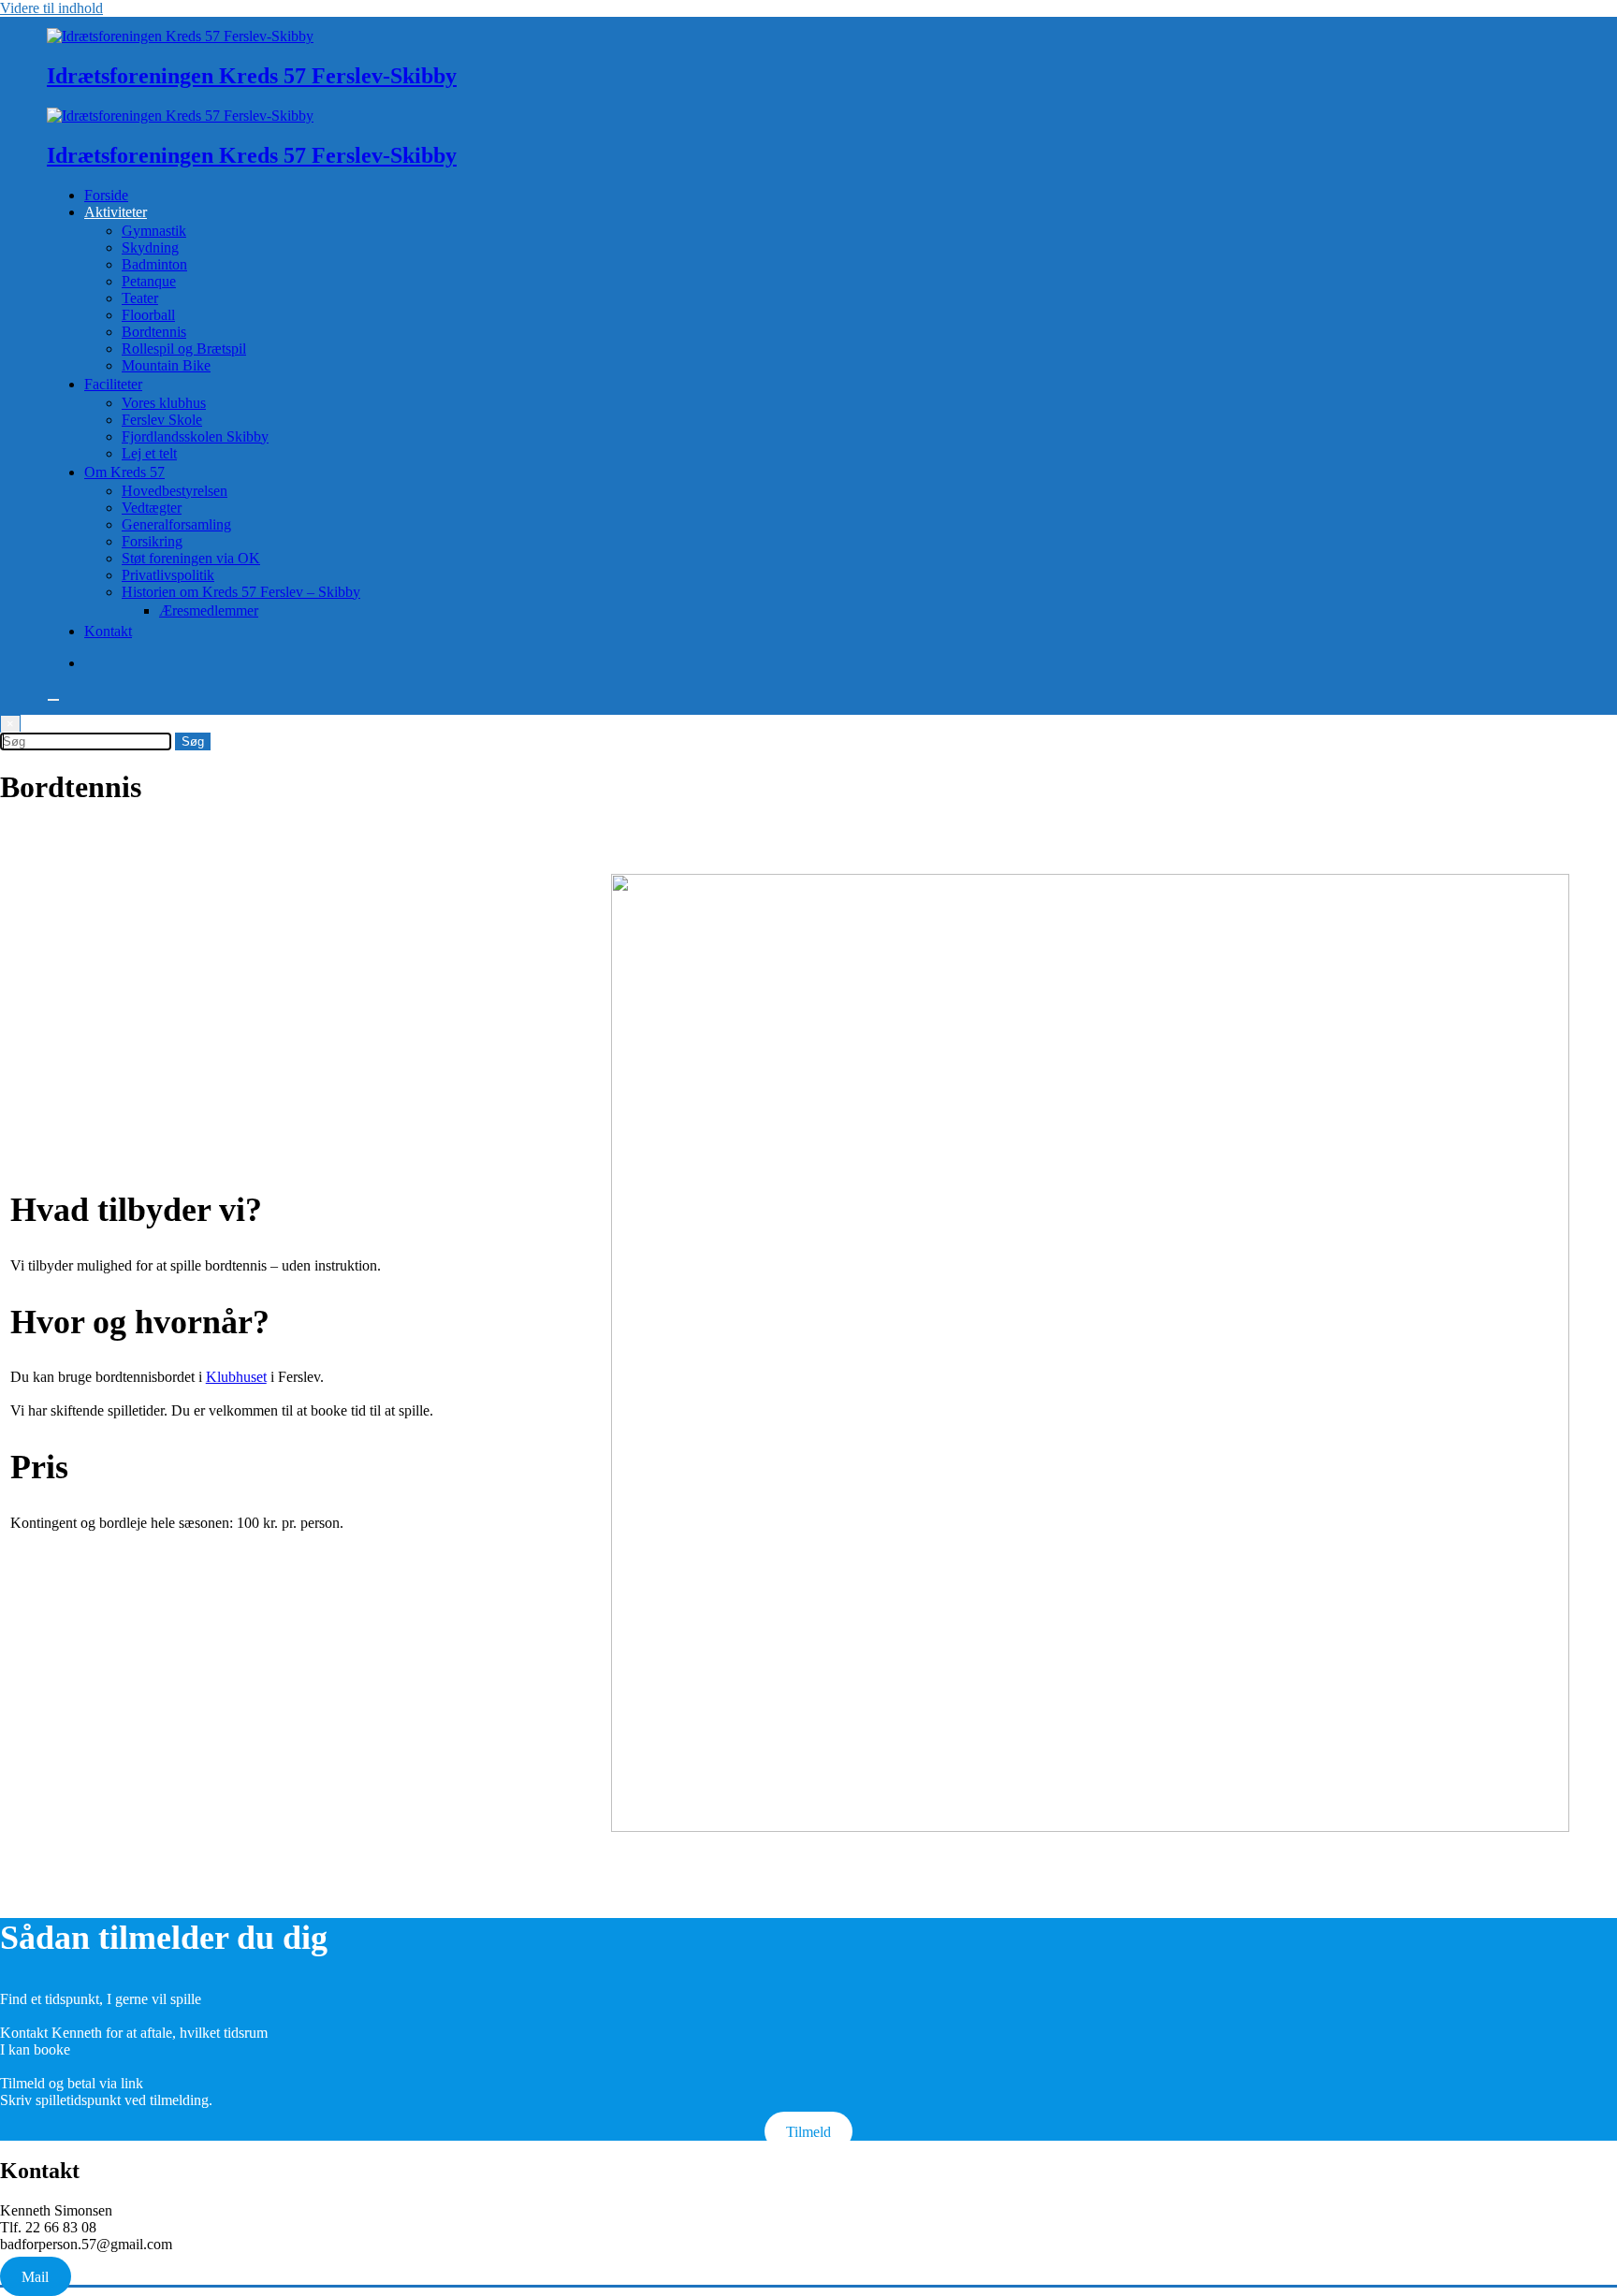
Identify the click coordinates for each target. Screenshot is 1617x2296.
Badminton (154, 264)
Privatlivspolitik (168, 575)
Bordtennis (154, 332)
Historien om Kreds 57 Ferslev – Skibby (241, 592)
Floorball (148, 315)
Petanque (149, 281)
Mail (35, 2276)
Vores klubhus (164, 403)
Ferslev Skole (162, 420)
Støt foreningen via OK (191, 558)
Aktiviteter (116, 212)
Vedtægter (152, 508)
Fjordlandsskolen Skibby (195, 436)
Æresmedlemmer (209, 610)
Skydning (150, 247)
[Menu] (53, 700)
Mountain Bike (166, 365)
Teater (140, 298)
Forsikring (152, 541)
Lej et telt (149, 453)
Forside (106, 195)
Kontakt (108, 631)
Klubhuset (236, 1377)
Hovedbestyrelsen (175, 491)
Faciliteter (113, 384)
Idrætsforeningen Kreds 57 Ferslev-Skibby (252, 76)
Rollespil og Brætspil (184, 349)
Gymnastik (154, 231)
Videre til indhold (51, 8)
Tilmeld (808, 2132)
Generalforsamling (176, 524)
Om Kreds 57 (124, 472)
